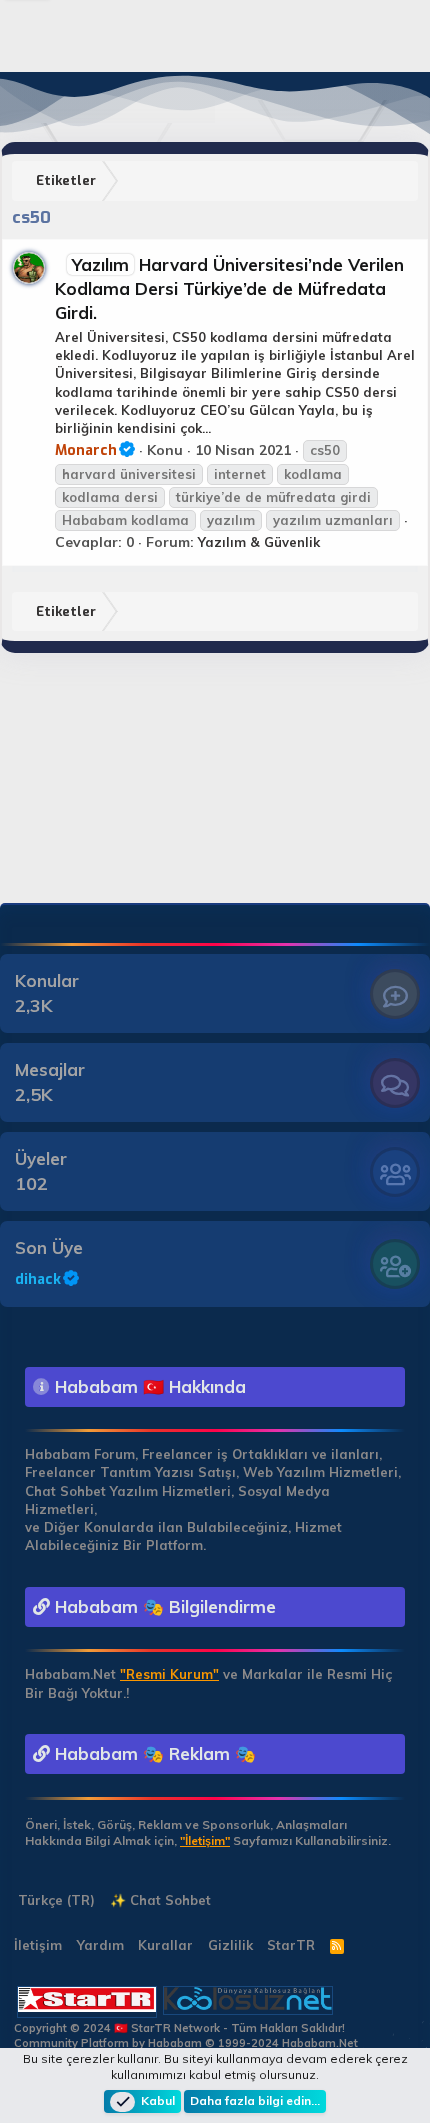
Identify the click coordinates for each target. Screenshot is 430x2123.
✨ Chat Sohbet (160, 1900)
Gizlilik (230, 1945)
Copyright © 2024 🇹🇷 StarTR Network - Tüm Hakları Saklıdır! (179, 2028)
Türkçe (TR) (54, 1900)
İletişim (38, 1945)
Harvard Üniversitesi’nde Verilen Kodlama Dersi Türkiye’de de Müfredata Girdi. (229, 288)
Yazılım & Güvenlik (259, 542)
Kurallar (165, 1945)
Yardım (100, 1945)
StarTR (291, 1945)
